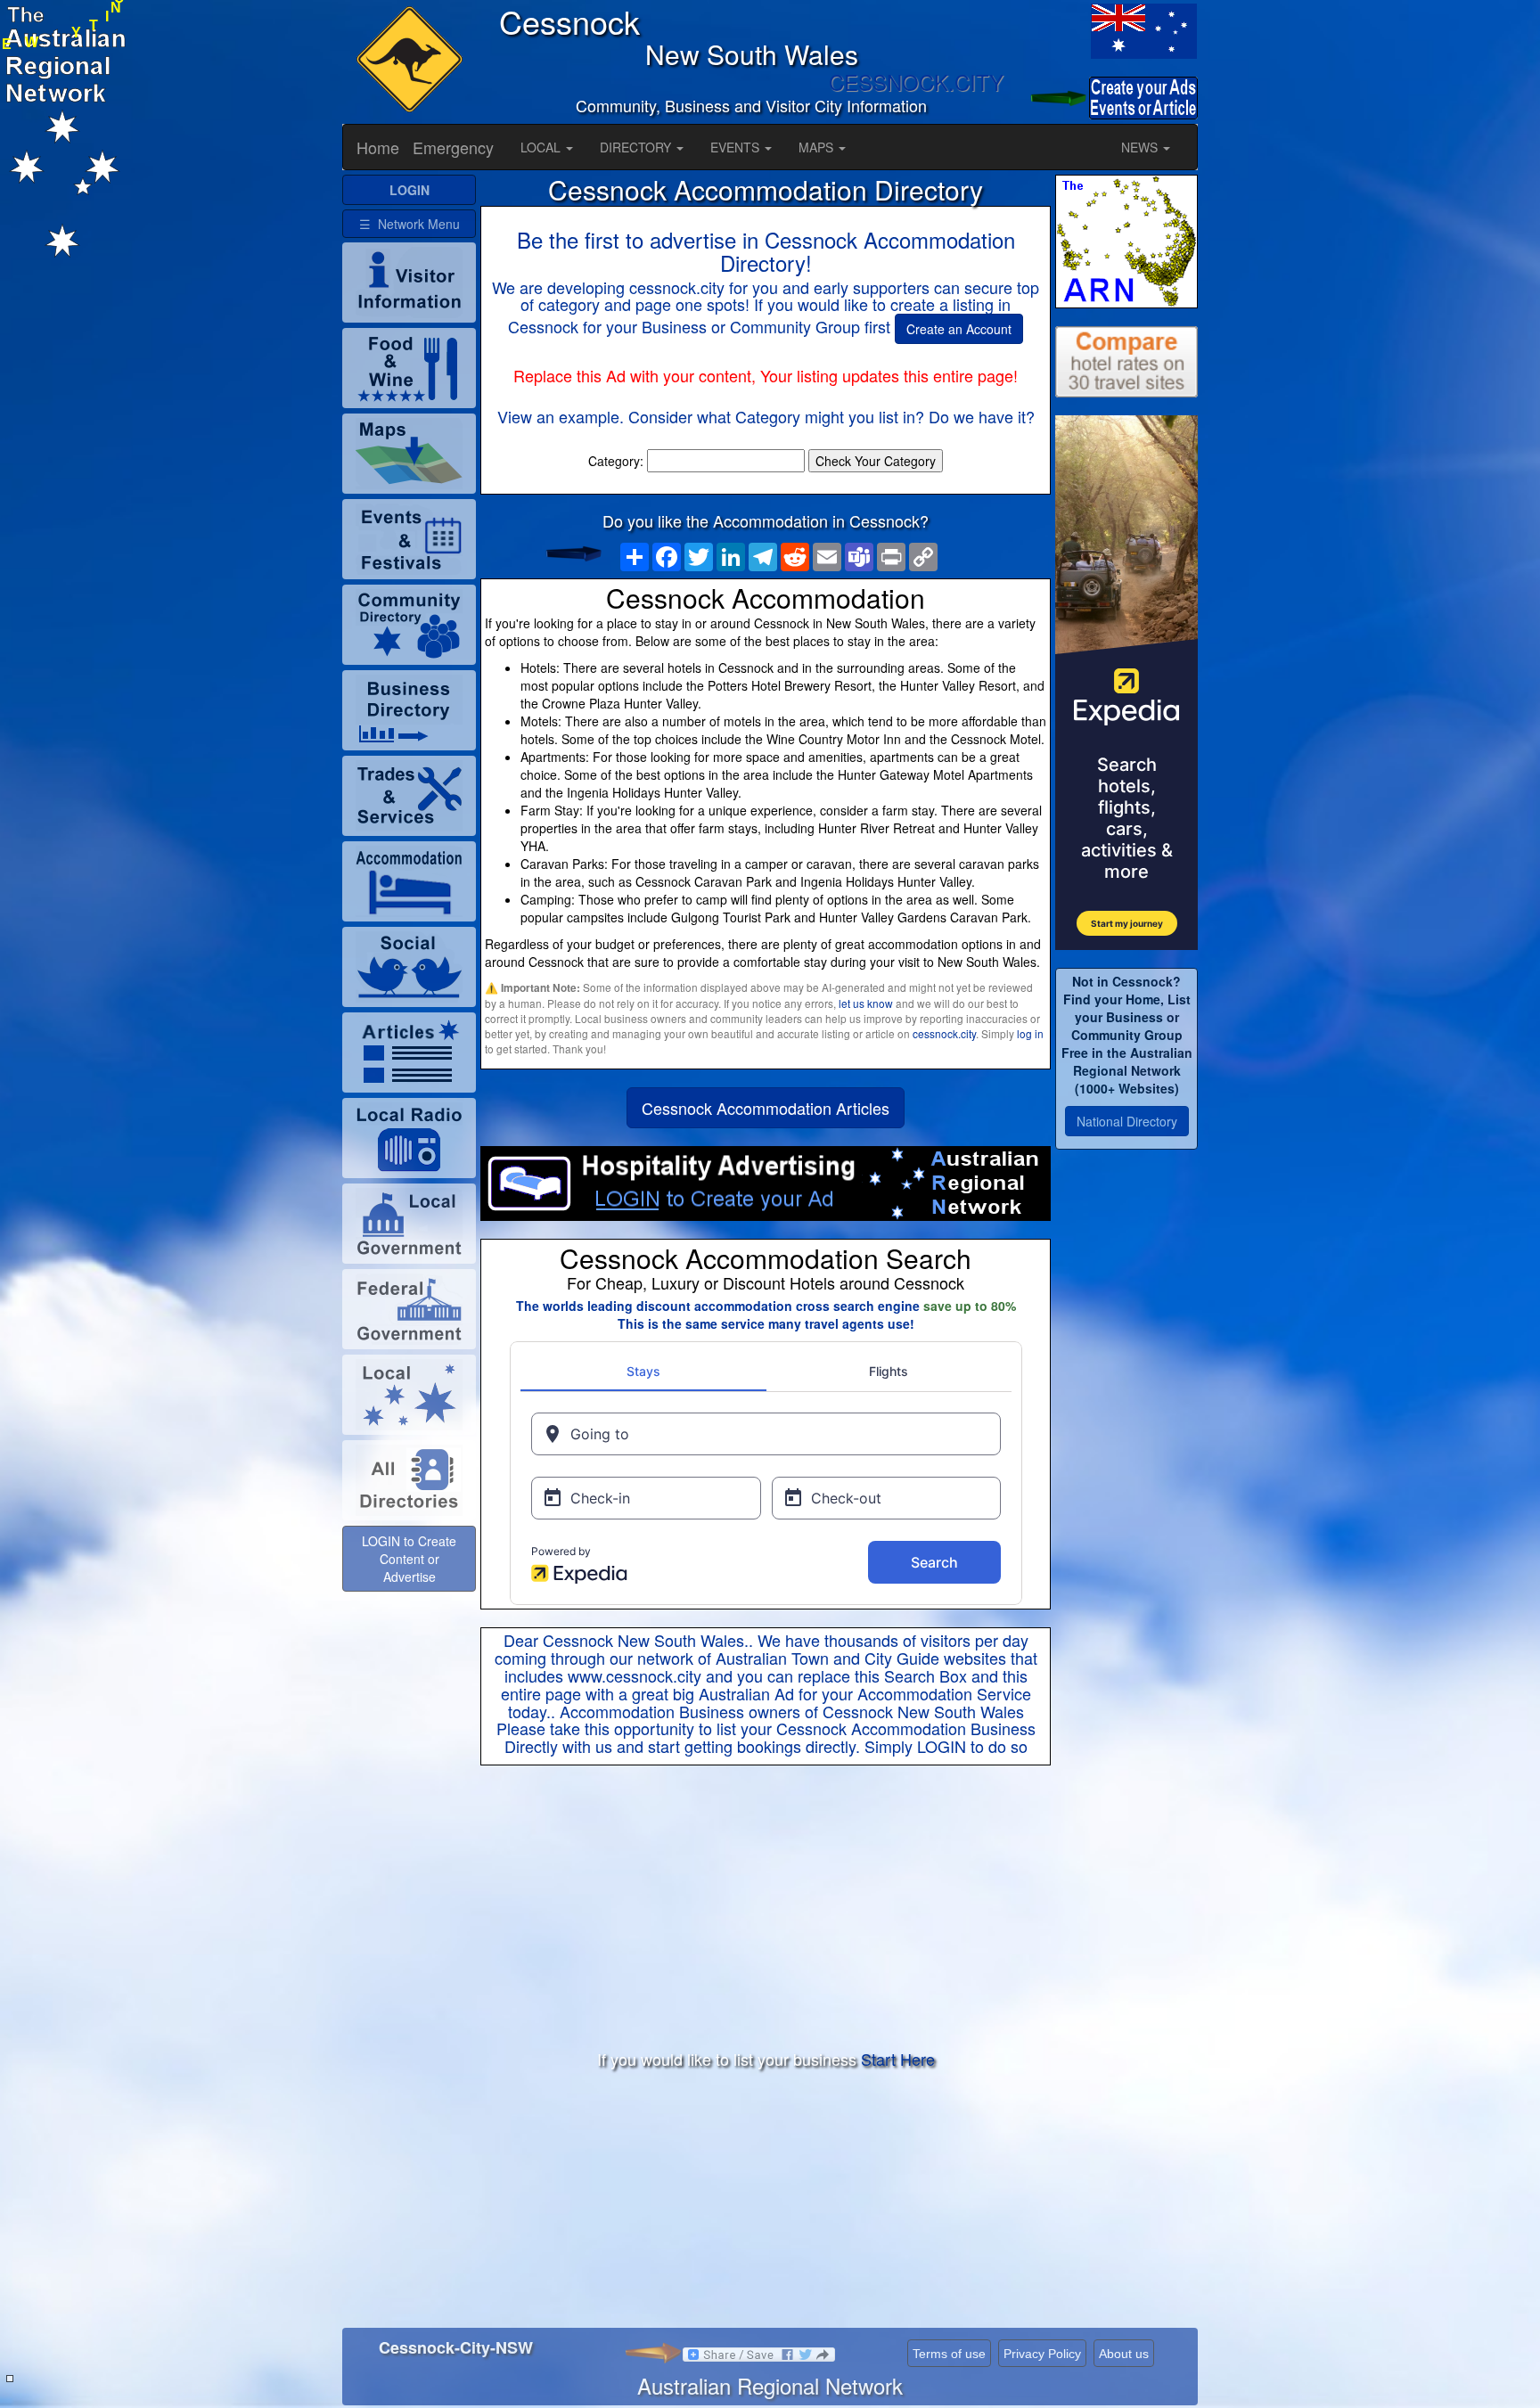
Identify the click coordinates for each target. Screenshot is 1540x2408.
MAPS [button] (818, 147)
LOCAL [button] (542, 147)
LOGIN (942, 1746)
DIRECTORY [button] (637, 147)
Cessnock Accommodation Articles (766, 1108)
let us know (866, 1003)
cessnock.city (944, 1033)
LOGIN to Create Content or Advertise (409, 1559)
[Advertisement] (766, 1908)
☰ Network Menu (410, 224)
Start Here (898, 2059)
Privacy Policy (1042, 2354)
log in (1030, 1033)
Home (378, 147)
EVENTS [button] (737, 147)
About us (1124, 2354)
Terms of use (949, 2354)
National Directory (1127, 1121)
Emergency (453, 147)
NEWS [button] (1141, 147)
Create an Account (959, 329)
